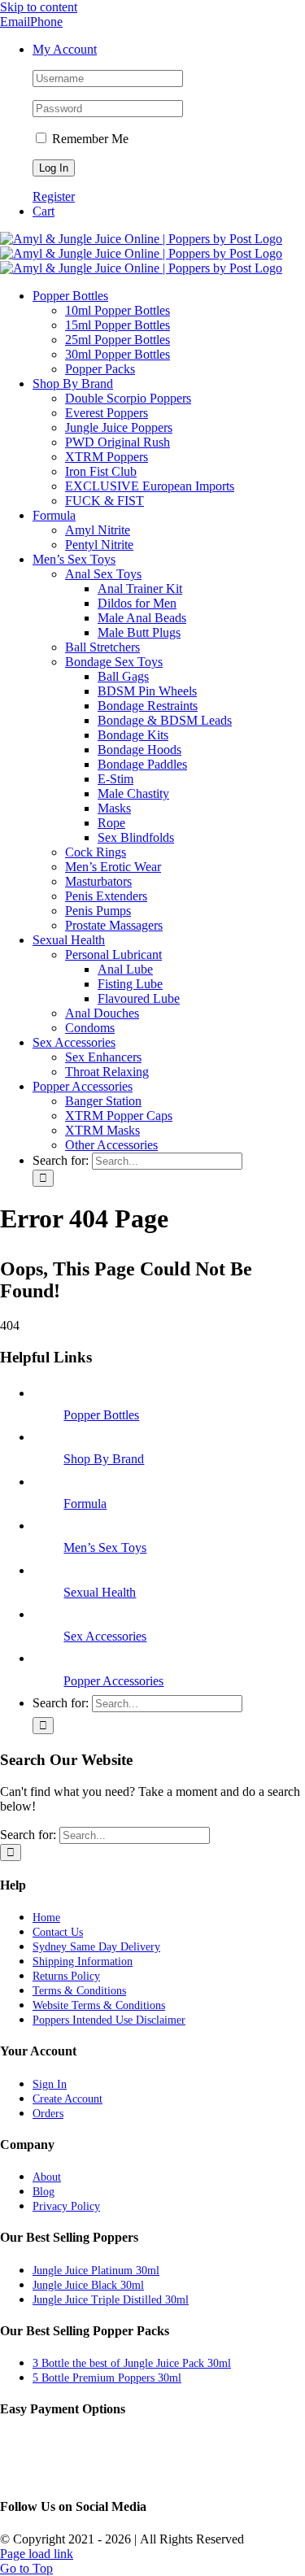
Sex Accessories (105, 1636)
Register (54, 196)
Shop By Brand (104, 1459)
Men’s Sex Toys (105, 1547)
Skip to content (39, 7)
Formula (85, 1504)
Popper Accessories (113, 1681)
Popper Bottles (101, 1415)
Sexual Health (100, 1592)
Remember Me (89, 139)
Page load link (37, 2554)
